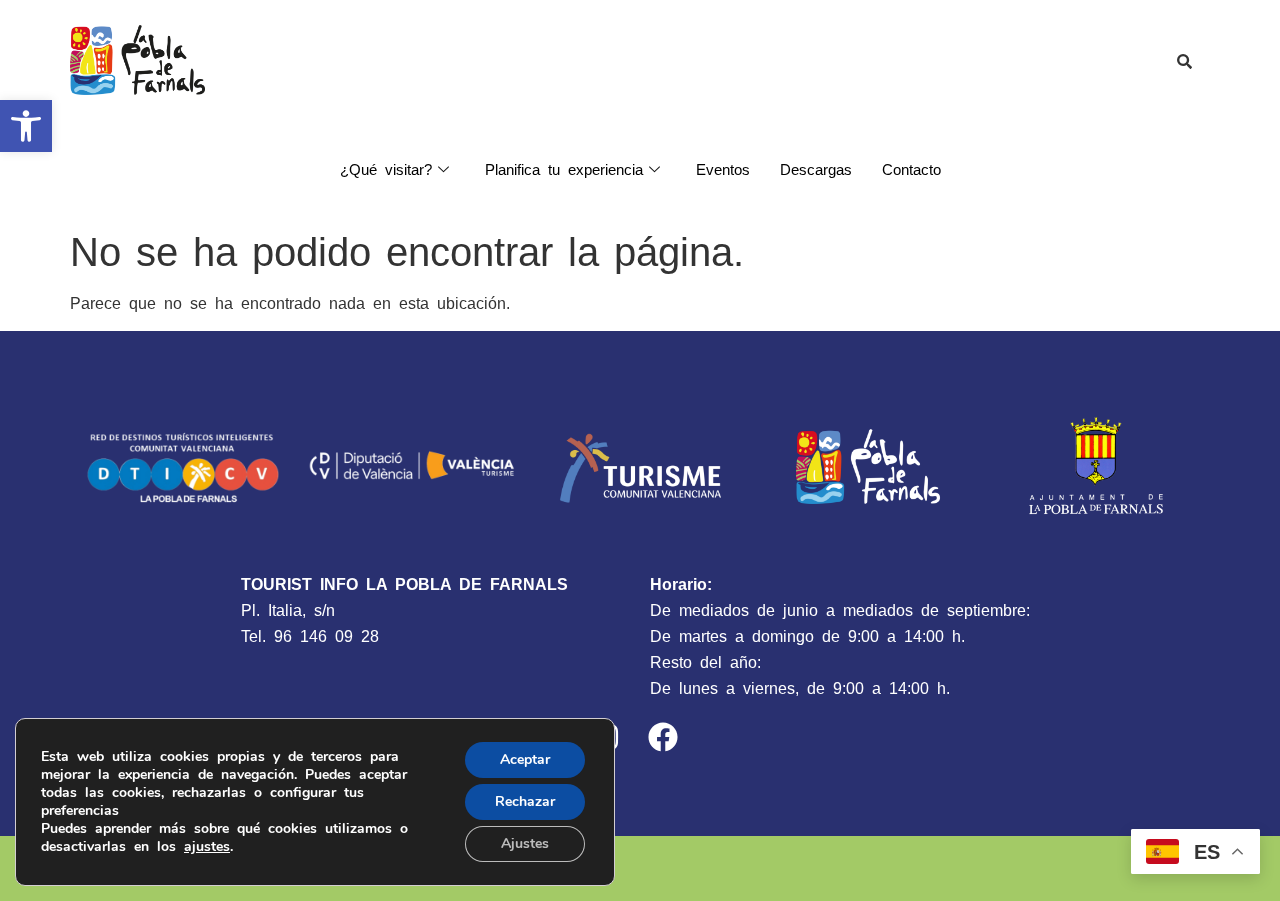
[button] (26, 126)
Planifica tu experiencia (564, 169)
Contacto (911, 169)
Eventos (723, 169)
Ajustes (525, 843)
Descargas (816, 169)
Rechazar (525, 801)
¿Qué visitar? (386, 169)
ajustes (207, 847)
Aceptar (525, 759)
